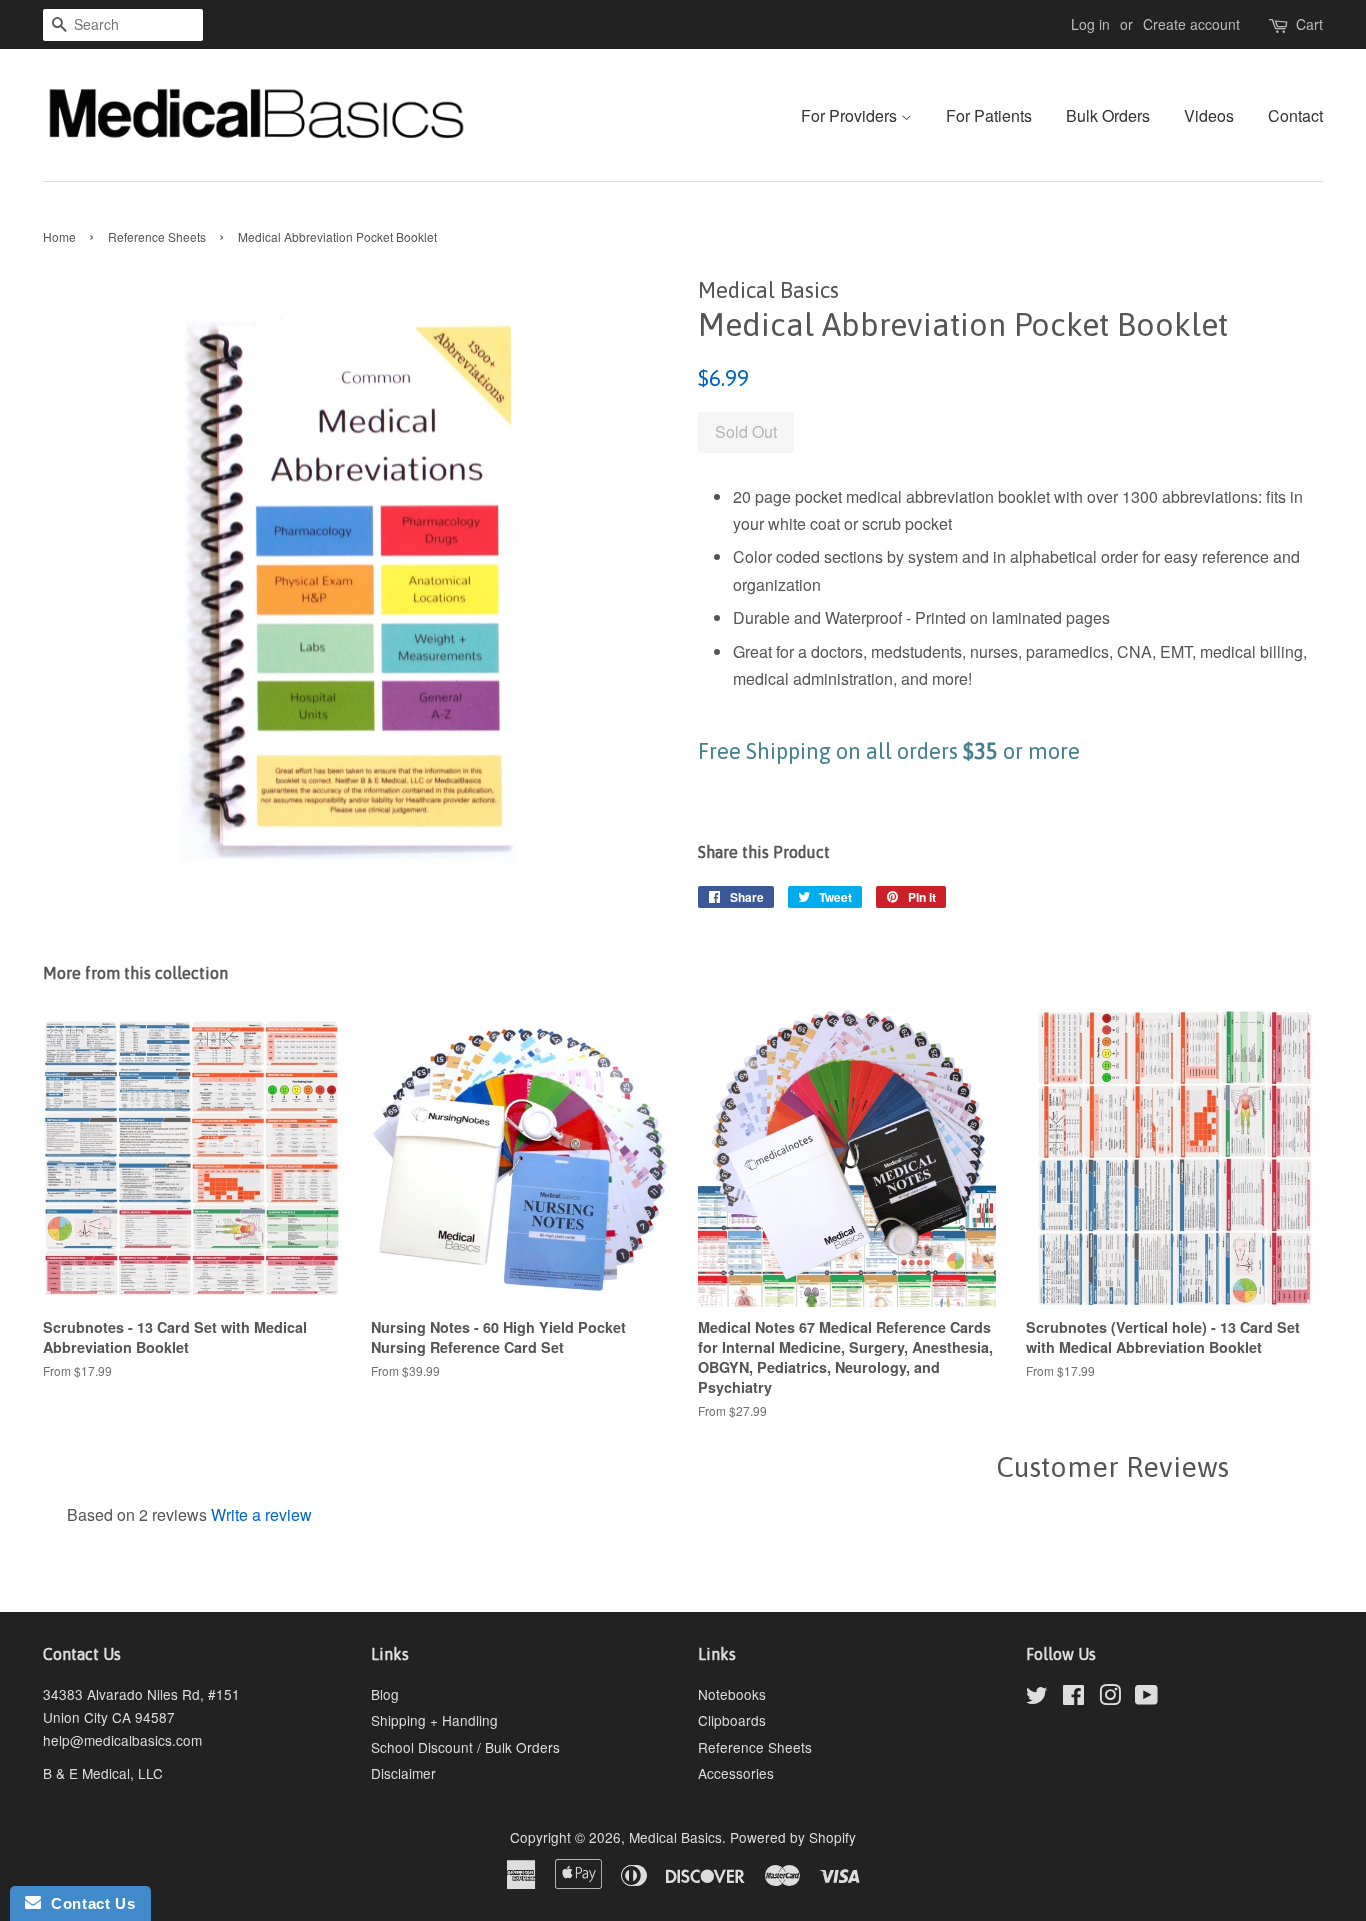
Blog (385, 1694)
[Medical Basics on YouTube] (1146, 1698)
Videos (1209, 115)
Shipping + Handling (434, 1720)
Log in (1090, 24)
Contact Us (88, 1903)
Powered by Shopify (793, 1837)
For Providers (851, 115)
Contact (1295, 115)
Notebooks (732, 1694)
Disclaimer (403, 1773)
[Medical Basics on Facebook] (1073, 1698)
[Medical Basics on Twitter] (1037, 1698)
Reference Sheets (157, 236)
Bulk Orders (1108, 115)
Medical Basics (675, 1837)
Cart (1309, 24)
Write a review (261, 1514)
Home (59, 236)
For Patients (989, 115)
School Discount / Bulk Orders (465, 1747)
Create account (1191, 24)
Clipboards (732, 1720)
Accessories (736, 1773)
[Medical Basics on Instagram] (1110, 1698)
